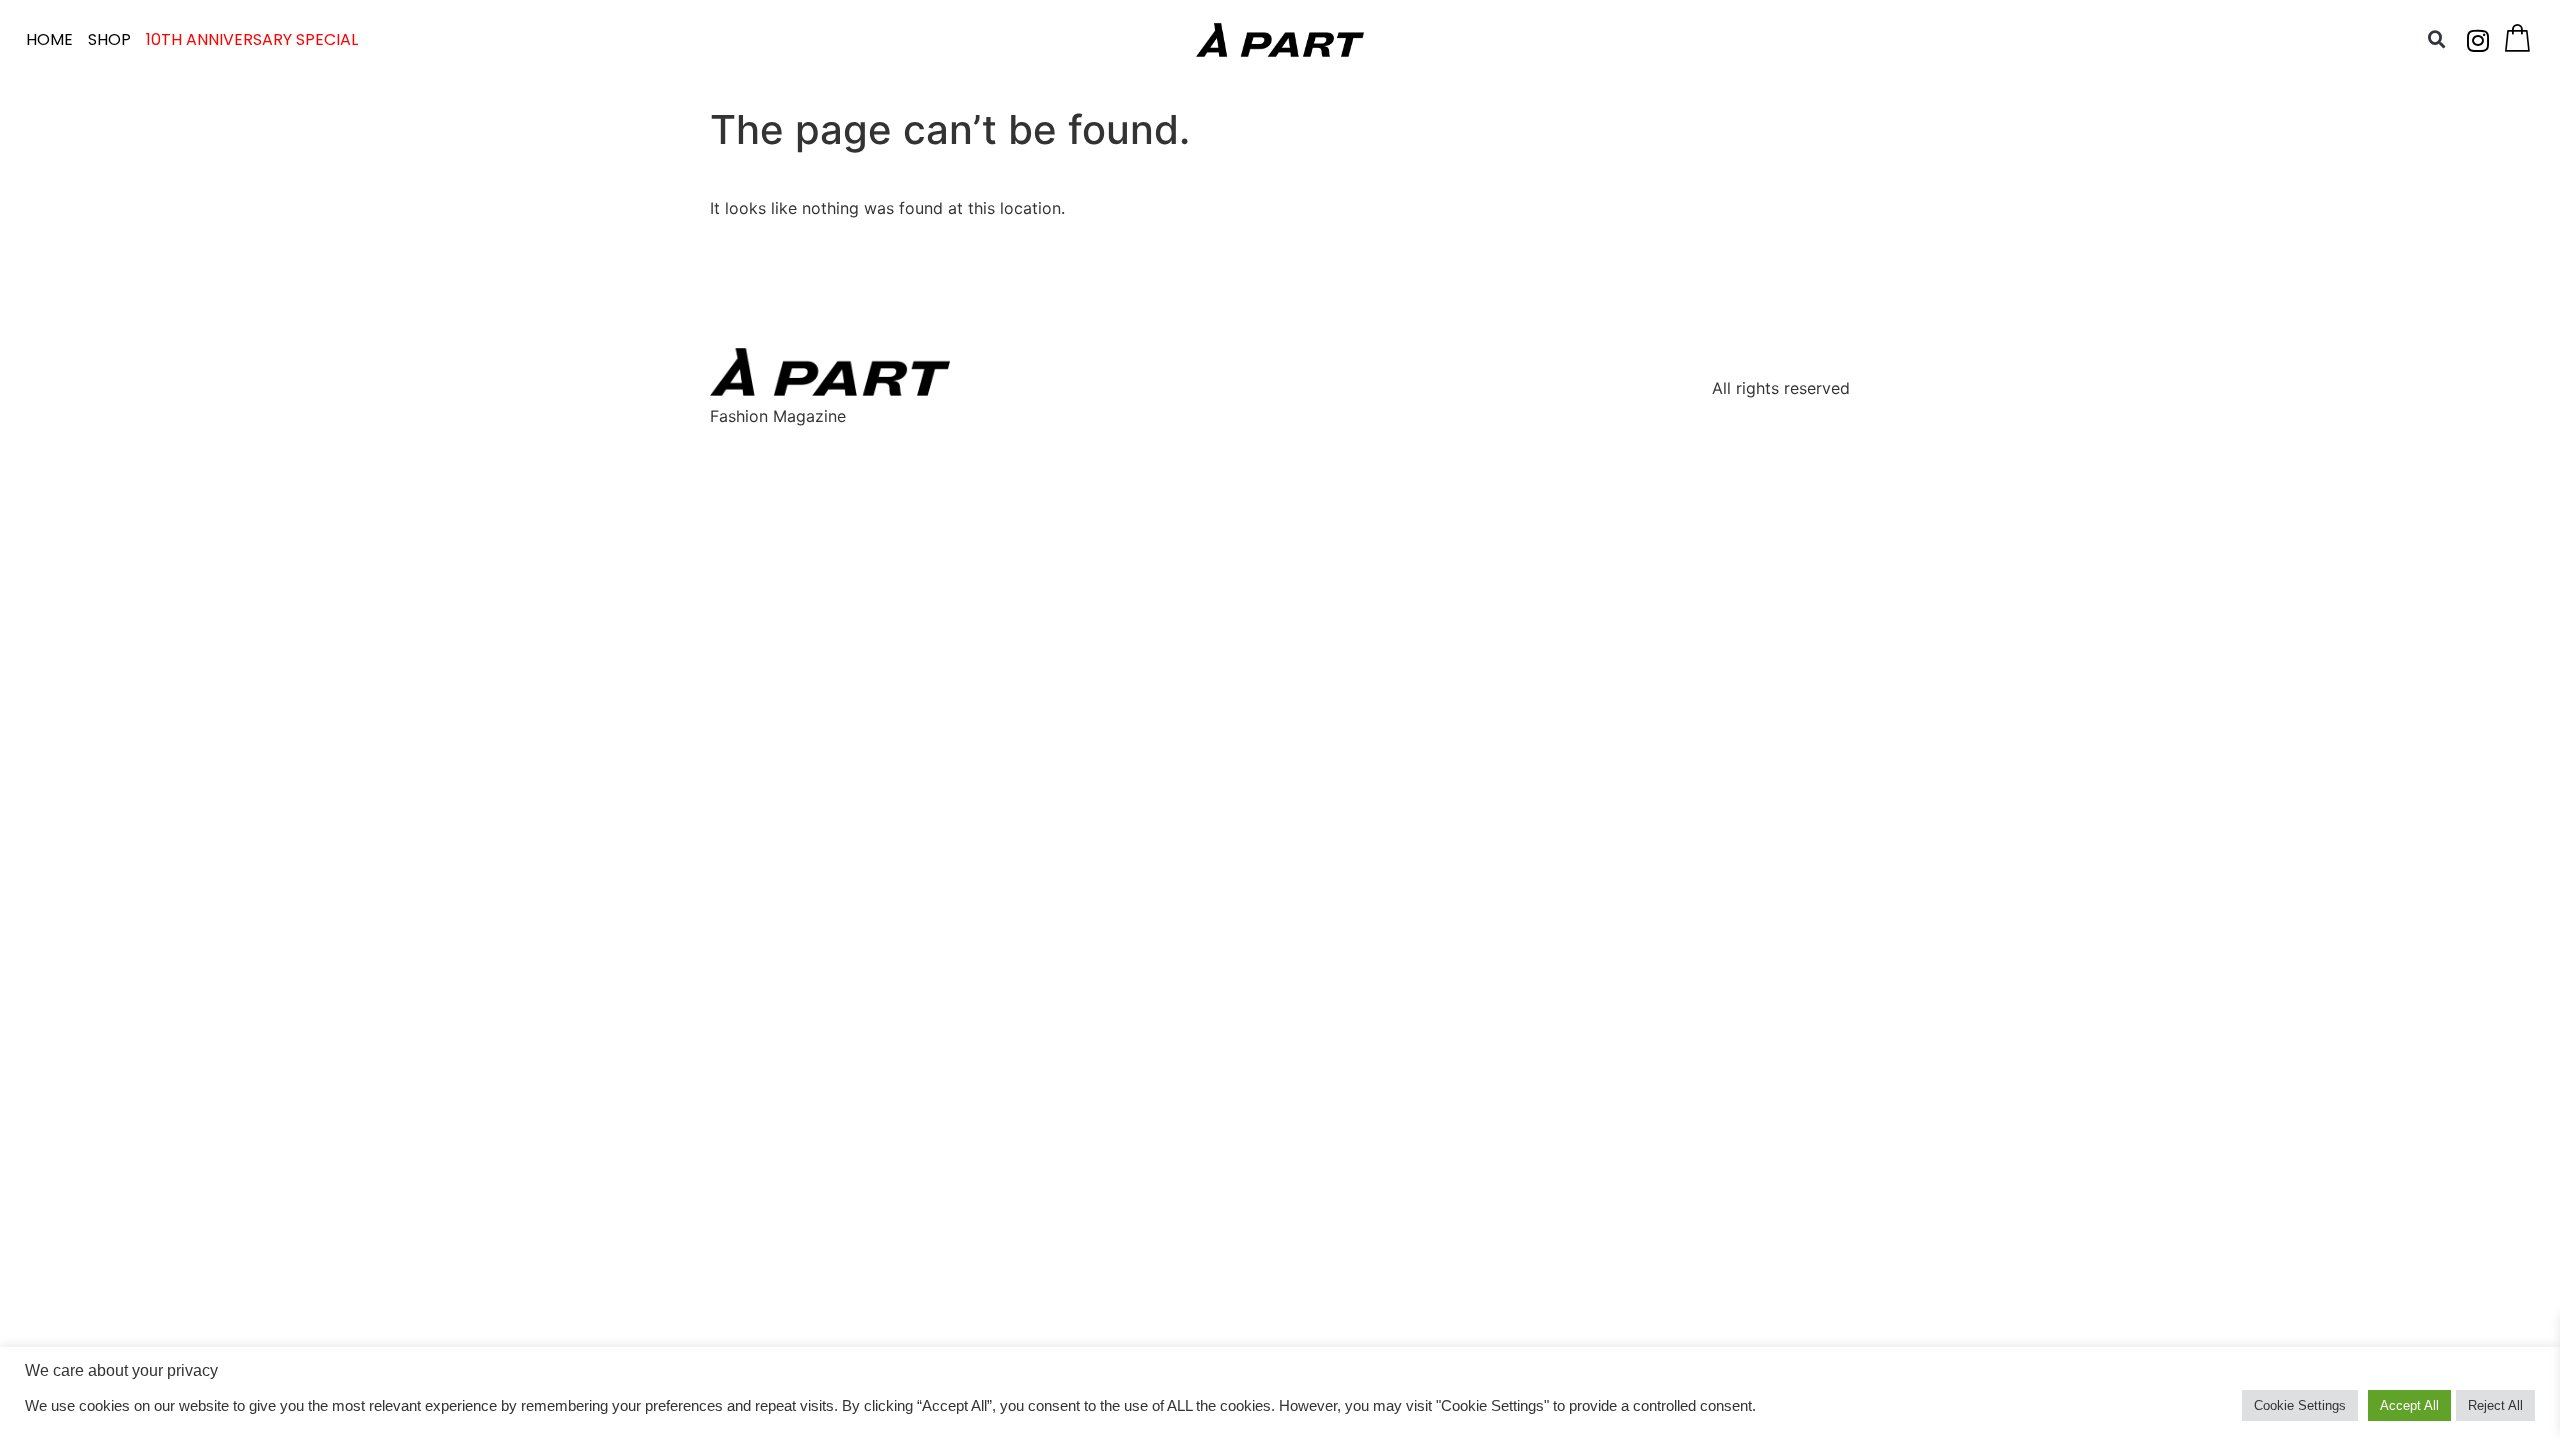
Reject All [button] (2495, 1405)
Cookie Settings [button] (2300, 1405)
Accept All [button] (2409, 1405)
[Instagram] (2478, 40)
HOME (49, 39)
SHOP (109, 39)
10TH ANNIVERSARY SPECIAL (252, 39)
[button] (2437, 40)
